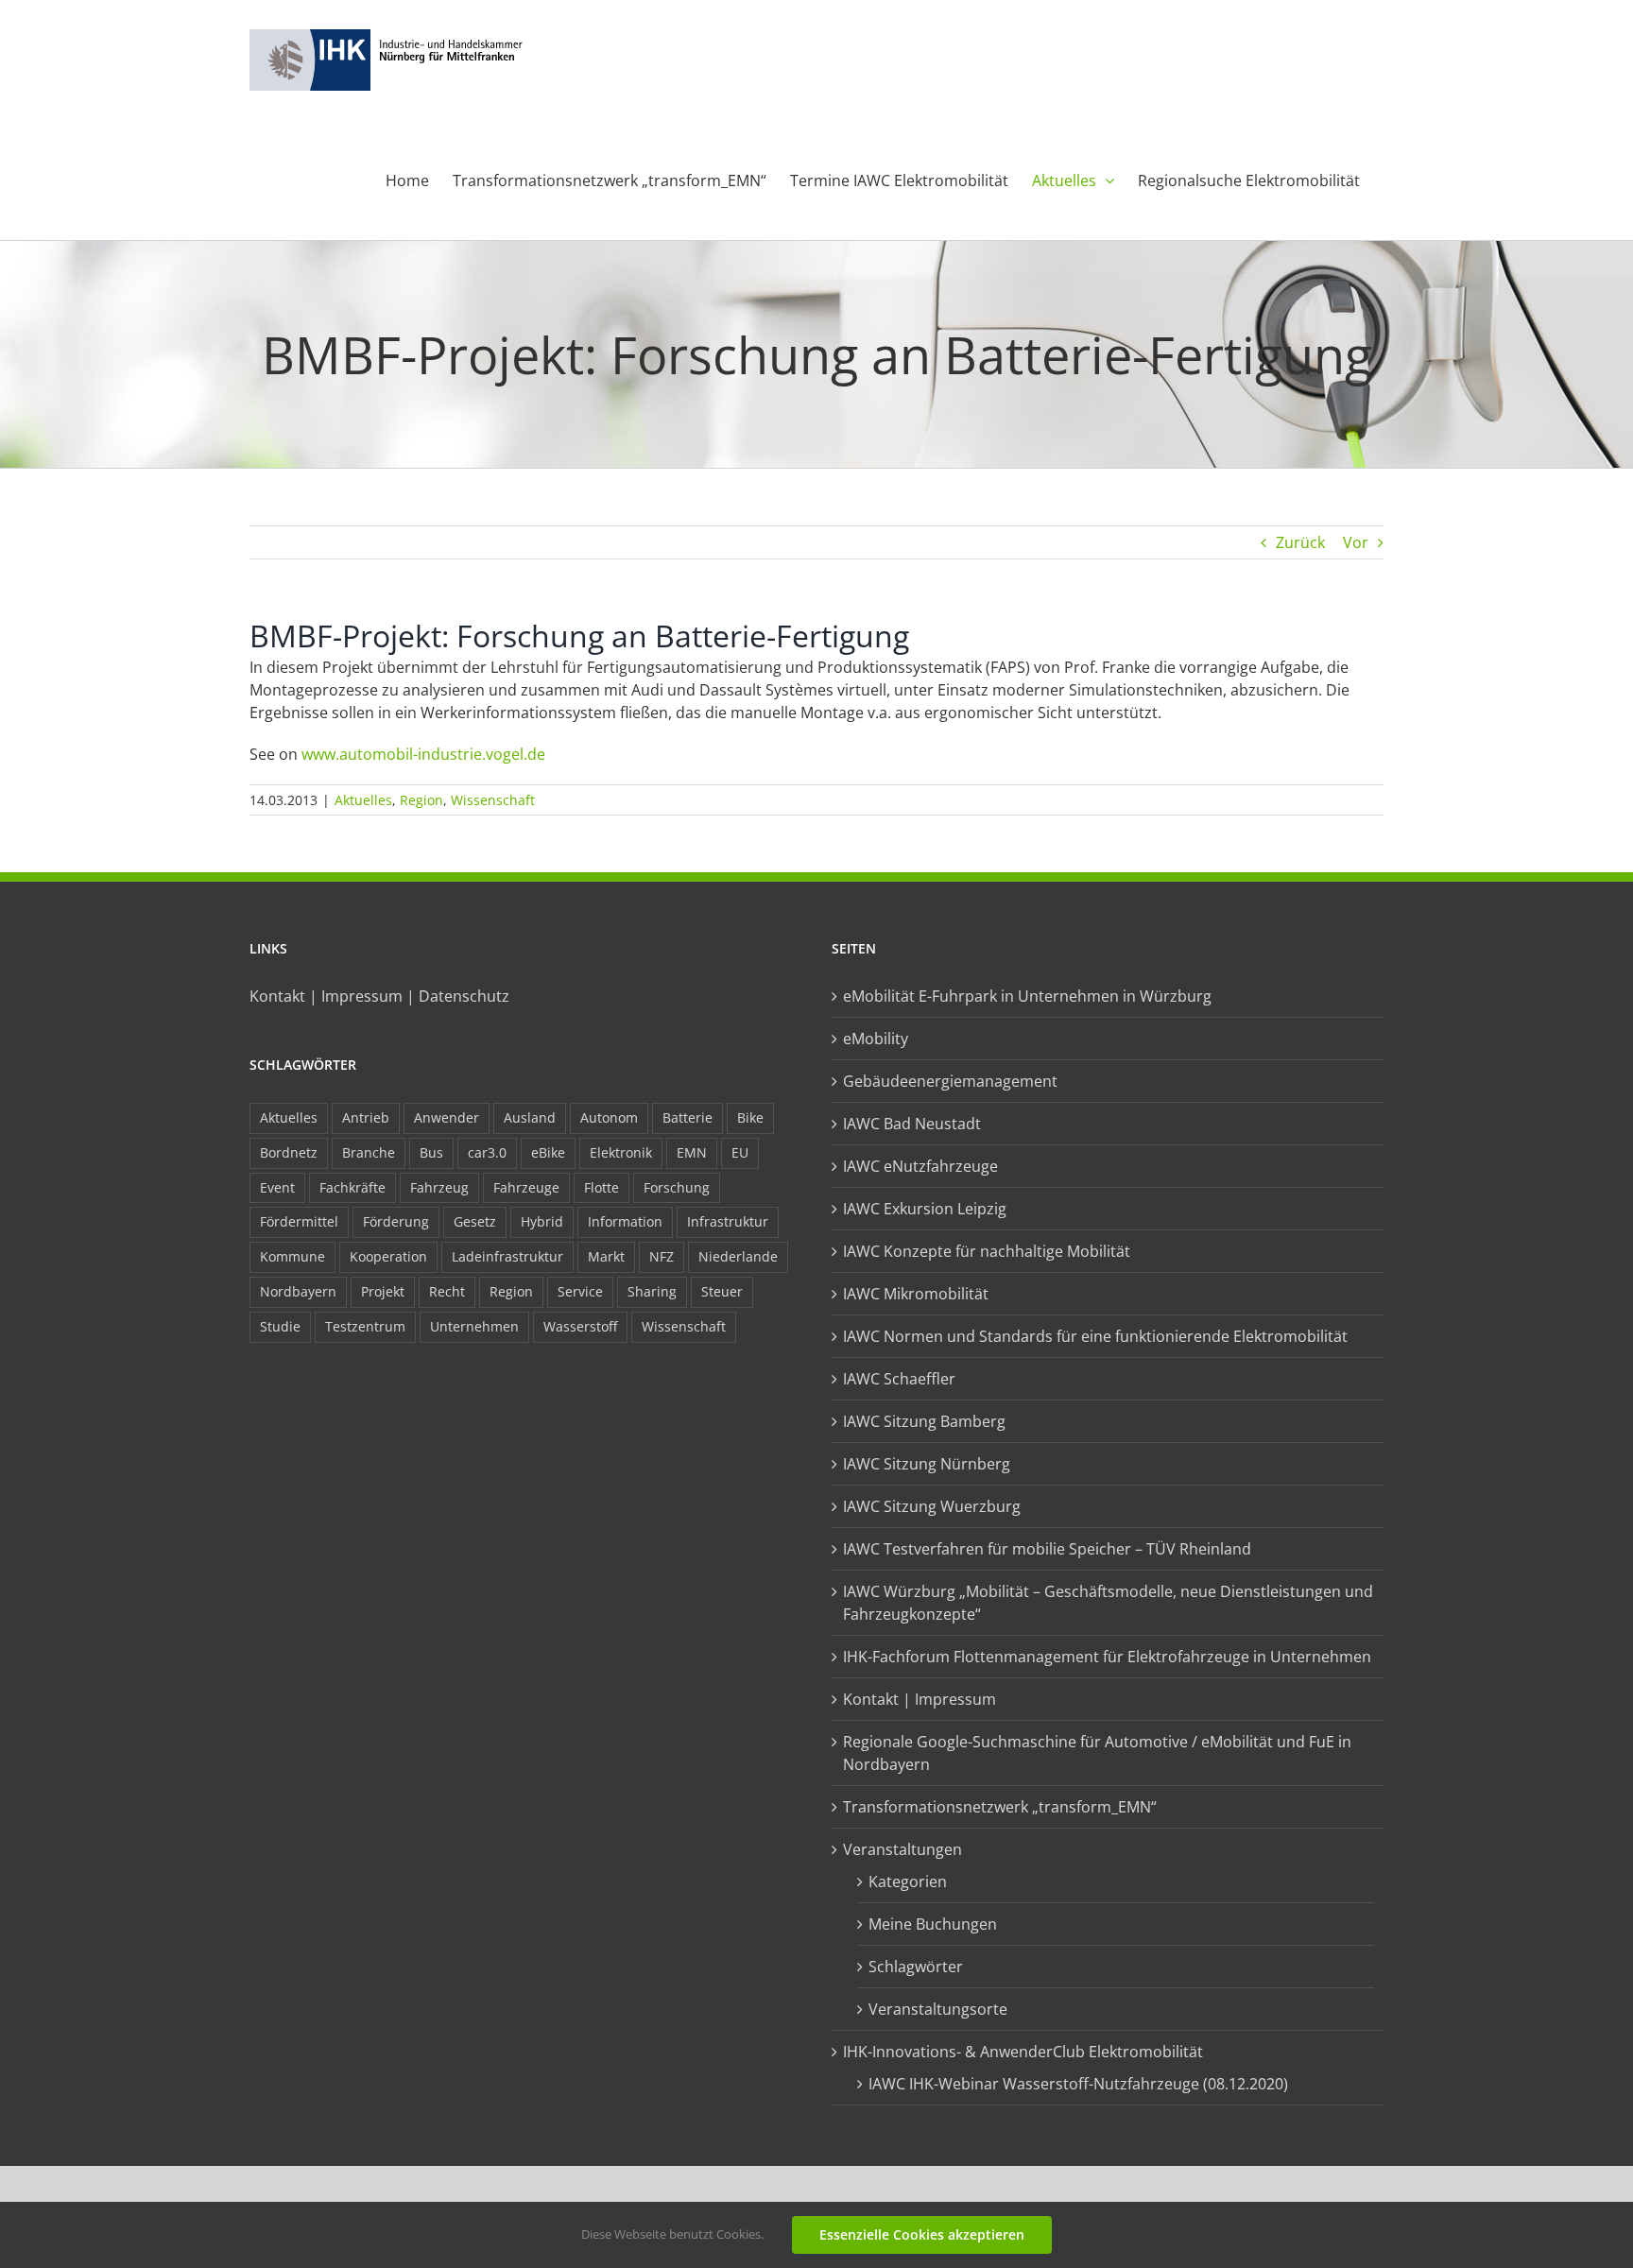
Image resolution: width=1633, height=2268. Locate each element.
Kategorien (908, 1881)
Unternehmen (474, 1326)
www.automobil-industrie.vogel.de (423, 754)
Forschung (677, 1187)
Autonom (609, 1117)
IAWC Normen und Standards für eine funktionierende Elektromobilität (1095, 1336)
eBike (548, 1152)
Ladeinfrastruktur (507, 1256)
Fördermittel (299, 1221)
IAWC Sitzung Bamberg (924, 1421)
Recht (447, 1291)
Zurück (1300, 542)
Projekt (383, 1291)
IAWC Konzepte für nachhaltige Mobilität (987, 1251)
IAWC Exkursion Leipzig (925, 1209)
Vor (1356, 542)
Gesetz (475, 1221)
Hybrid (542, 1221)
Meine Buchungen (933, 1924)
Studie (280, 1326)
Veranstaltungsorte (938, 2009)
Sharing (652, 1291)
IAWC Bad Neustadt (912, 1124)
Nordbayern (298, 1291)
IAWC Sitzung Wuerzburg (932, 1506)
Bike (750, 1117)
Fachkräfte (352, 1187)
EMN (692, 1152)
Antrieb (366, 1117)
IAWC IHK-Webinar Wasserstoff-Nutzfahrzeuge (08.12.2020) (1078, 2084)
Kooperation (388, 1256)
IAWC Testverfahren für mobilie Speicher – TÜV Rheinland (1047, 1549)
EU (740, 1152)
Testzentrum (365, 1326)
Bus (431, 1152)
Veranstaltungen (902, 1849)
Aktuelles (363, 800)
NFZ (662, 1256)
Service (580, 1291)
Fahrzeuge (526, 1187)
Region (421, 800)
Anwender (447, 1117)
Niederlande (738, 1256)
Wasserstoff (580, 1326)
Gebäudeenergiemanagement (950, 1081)
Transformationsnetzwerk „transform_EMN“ (1000, 1807)
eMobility (876, 1039)
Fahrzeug (439, 1187)
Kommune (292, 1256)
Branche (369, 1152)
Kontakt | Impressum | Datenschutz (379, 996)
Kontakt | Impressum (920, 1699)
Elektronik (621, 1152)
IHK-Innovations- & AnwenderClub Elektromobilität (1023, 2052)
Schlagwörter (916, 1967)
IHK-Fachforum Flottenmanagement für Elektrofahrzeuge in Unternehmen (1107, 1657)
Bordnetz (289, 1152)
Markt (606, 1256)
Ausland (530, 1117)
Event (277, 1187)
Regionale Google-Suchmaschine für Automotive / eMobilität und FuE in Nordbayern (1097, 1753)
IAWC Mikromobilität (916, 1294)
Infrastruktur (728, 1221)
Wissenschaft (493, 800)
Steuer (722, 1291)
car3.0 (487, 1152)
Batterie (688, 1117)
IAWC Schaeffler (899, 1379)
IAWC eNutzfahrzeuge (920, 1166)
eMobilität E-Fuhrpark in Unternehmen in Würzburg (1027, 996)
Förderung (396, 1221)
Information (625, 1221)
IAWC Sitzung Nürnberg (927, 1464)
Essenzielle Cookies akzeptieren (922, 2234)
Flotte (602, 1187)
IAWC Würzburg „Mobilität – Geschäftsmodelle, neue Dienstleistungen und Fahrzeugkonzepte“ (1108, 1603)
